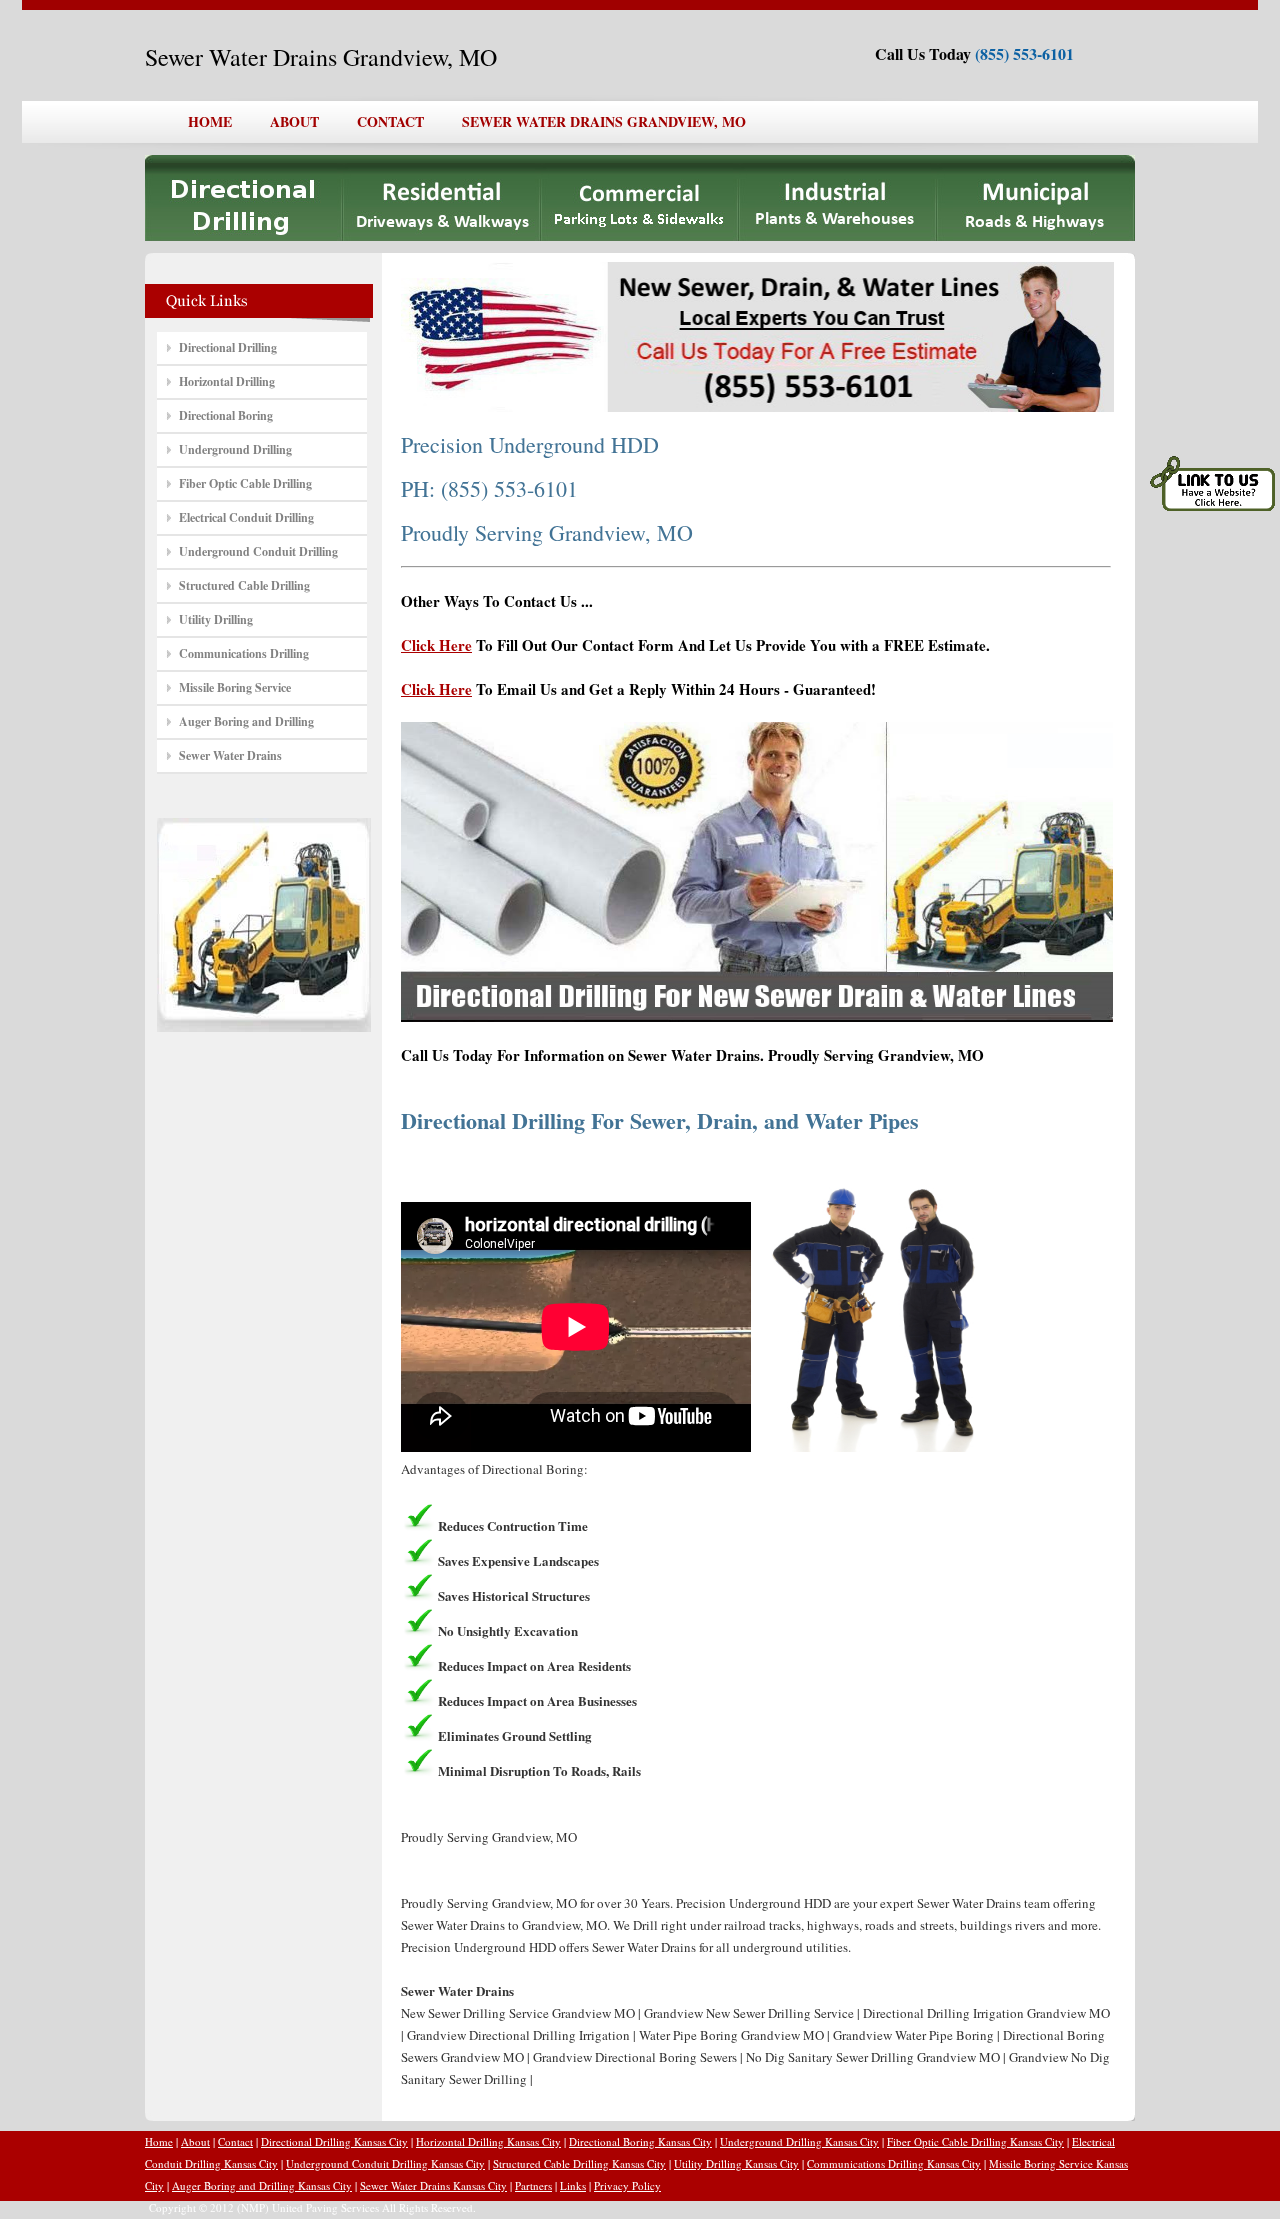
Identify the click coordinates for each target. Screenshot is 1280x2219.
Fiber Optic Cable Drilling (245, 483)
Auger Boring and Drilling (246, 721)
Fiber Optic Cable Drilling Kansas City (975, 2141)
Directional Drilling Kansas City (334, 2141)
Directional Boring (226, 415)
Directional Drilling (228, 347)
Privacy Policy (627, 2185)
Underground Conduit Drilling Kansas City (385, 2163)
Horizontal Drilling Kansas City (488, 2141)
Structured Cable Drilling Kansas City (579, 2163)
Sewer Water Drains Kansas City (433, 2185)
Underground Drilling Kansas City (799, 2141)
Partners (533, 2185)
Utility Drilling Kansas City (736, 2163)
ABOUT (294, 121)
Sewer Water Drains (230, 755)
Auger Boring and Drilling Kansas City (262, 2185)
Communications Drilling (244, 653)
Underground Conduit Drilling (258, 551)
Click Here (436, 645)
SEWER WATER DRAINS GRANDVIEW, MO (604, 121)
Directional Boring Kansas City (640, 2141)
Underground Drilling (235, 449)
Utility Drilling (216, 619)
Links (573, 2185)
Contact (235, 2141)
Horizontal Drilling (227, 381)
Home (159, 2141)
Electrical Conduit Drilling (246, 517)
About (195, 2141)
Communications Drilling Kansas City (894, 2163)
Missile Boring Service (235, 687)
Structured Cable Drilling (244, 585)
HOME (210, 121)
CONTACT (390, 121)
